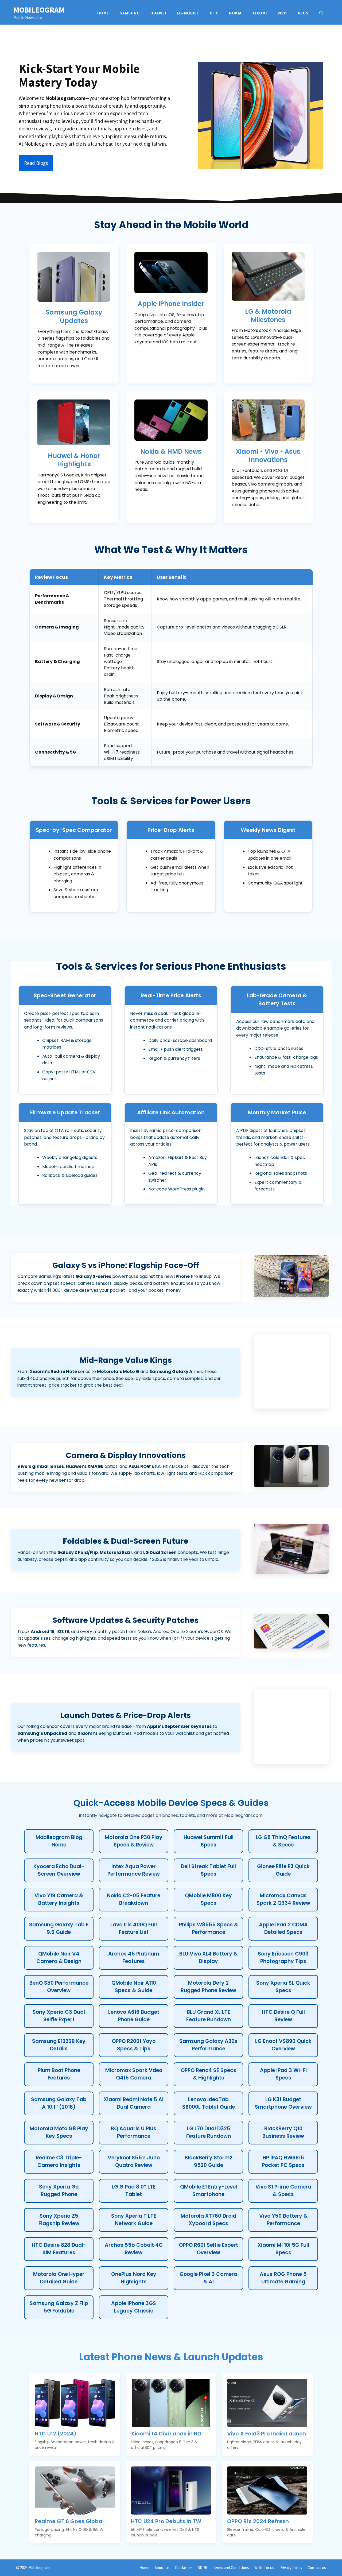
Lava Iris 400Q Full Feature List (134, 1929)
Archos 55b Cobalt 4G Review (134, 2249)
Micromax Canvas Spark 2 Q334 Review (283, 1899)
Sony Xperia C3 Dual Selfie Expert (59, 2016)
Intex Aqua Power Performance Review (134, 1870)
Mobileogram (39, 10)
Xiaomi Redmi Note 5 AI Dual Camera (134, 2103)
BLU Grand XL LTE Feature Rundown (209, 2016)
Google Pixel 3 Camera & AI (208, 2278)
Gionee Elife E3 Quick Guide (283, 1870)
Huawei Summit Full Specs (209, 1841)
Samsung (130, 13)
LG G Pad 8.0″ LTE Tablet (134, 2191)
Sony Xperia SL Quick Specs (283, 1987)
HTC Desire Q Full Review (283, 2016)
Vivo (282, 13)
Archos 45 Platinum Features (134, 1958)
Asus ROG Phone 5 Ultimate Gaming (283, 2278)
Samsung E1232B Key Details (59, 2045)
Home (103, 13)
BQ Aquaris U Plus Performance (134, 2132)
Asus (303, 13)
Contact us (317, 2568)
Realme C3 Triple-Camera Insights (59, 2162)
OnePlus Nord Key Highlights (134, 2278)
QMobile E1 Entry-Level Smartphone (209, 2191)
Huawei (158, 13)
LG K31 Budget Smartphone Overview (283, 2103)
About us (162, 2568)
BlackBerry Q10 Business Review (283, 2132)
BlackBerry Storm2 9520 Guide (209, 2162)
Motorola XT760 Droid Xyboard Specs (208, 2220)
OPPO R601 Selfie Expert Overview (208, 2249)
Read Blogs (36, 163)
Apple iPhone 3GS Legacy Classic (134, 2307)
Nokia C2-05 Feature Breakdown (134, 1899)
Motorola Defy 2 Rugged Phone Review (208, 1987)
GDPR (202, 2568)
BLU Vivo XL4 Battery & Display (208, 1958)
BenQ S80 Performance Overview (59, 1987)
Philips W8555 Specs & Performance (209, 1929)
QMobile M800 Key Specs (208, 1899)
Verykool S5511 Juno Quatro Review (134, 2162)
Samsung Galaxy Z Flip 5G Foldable (59, 2307)
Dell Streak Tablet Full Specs (208, 1870)
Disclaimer (184, 2568)
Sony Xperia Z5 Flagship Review (59, 2220)
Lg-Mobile (188, 13)
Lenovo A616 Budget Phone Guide (134, 2016)
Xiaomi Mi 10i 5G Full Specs (283, 2249)
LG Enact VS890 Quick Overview (283, 2045)
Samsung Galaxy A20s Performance (208, 2045)
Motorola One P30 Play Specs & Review (134, 1841)
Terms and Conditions (231, 2568)
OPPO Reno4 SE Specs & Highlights (208, 2074)
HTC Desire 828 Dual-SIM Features (59, 2249)
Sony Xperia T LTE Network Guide (134, 2220)
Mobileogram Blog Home (59, 1841)
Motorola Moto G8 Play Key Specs (59, 2132)
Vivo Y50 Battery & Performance (283, 2220)
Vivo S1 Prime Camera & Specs (283, 2191)
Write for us (264, 2568)
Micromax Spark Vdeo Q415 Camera (134, 2074)
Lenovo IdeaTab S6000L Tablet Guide (209, 2103)
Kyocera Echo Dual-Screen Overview (59, 1870)
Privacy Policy (291, 2568)
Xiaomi (260, 13)
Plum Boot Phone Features (59, 2074)
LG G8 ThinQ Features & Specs (283, 1841)
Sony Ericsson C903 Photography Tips (283, 1958)
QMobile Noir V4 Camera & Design (59, 1958)
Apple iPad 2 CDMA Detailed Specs (283, 1929)
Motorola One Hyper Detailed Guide (59, 2278)
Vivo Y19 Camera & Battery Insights (59, 1899)
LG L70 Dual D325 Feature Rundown (209, 2132)
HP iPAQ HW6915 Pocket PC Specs (283, 2162)
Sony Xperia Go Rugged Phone (59, 2191)
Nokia (235, 13)
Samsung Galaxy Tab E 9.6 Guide (59, 1929)
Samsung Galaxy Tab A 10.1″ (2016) (59, 2103)
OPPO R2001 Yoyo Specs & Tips (134, 2045)
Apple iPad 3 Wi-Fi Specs (283, 2074)
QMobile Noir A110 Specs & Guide (134, 1987)
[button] (321, 13)
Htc (214, 13)
